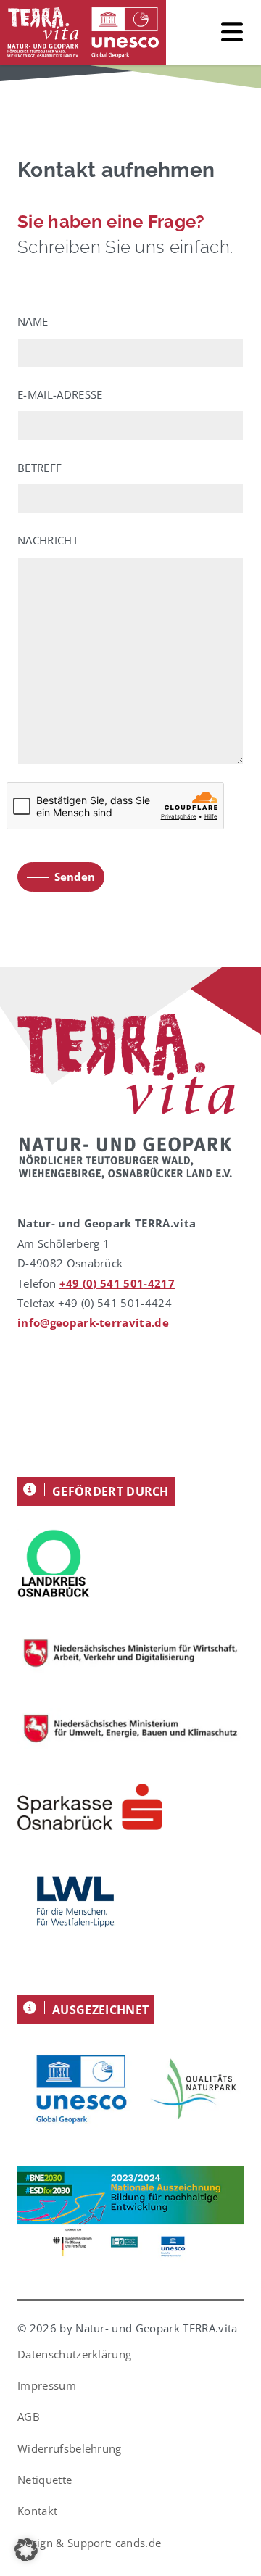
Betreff (40, 468)
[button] (26, 2550)
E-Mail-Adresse (60, 394)
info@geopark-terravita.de (93, 1322)
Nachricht (48, 540)
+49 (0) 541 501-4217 (117, 1283)
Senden (75, 877)
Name (33, 321)
